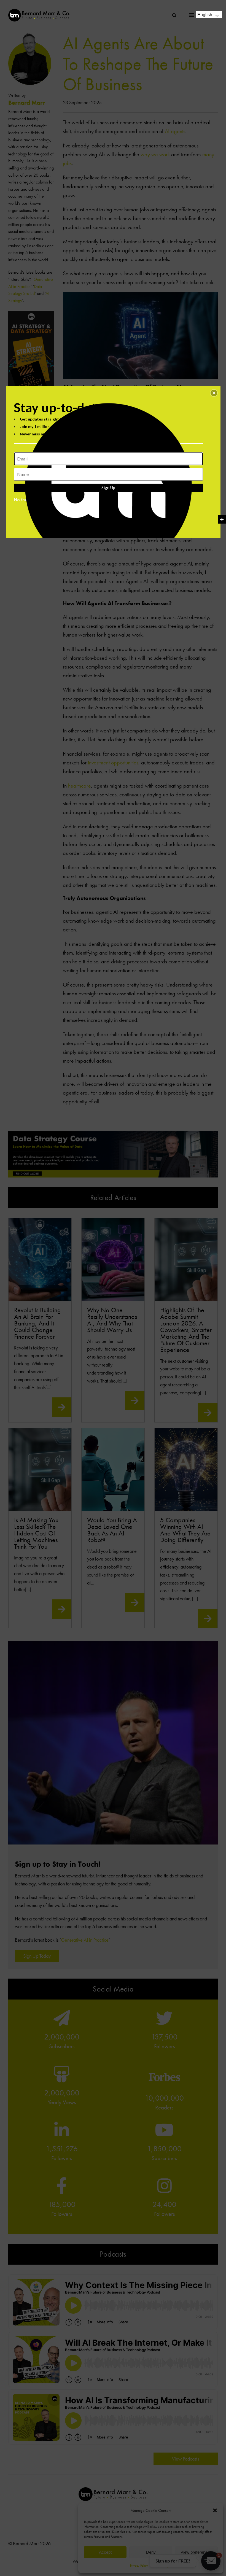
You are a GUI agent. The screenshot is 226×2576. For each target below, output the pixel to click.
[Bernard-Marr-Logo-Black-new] (39, 11)
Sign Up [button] (108, 487)
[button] (214, 393)
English (205, 15)
